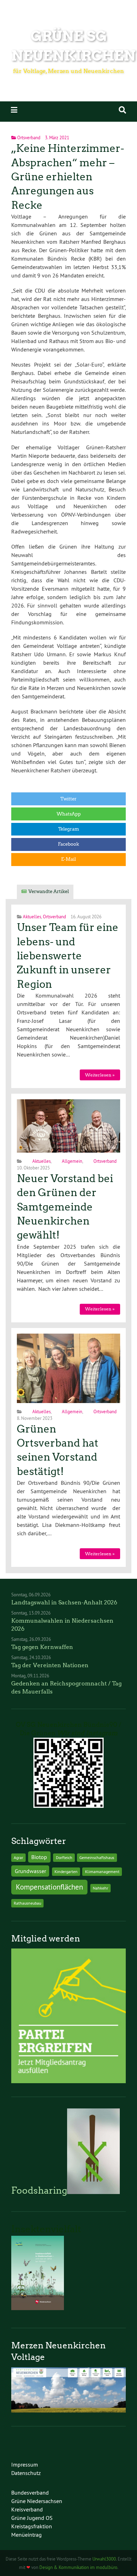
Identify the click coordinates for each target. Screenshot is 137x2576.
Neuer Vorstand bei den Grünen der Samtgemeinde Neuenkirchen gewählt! (65, 1207)
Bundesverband (30, 2493)
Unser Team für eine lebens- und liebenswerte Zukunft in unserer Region (68, 956)
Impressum (25, 2464)
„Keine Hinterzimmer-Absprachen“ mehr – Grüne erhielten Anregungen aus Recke (68, 177)
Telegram (69, 829)
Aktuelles (32, 917)
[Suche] (122, 110)
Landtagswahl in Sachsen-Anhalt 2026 (64, 1602)
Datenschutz (26, 2473)
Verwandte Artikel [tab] (49, 891)
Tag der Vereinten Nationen (50, 1665)
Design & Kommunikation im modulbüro (78, 2567)
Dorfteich (64, 1857)
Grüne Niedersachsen (37, 2501)
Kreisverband (27, 2509)
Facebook (68, 844)
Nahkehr (100, 1888)
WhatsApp (69, 814)
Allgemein (72, 1161)
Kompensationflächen (49, 1887)
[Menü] (14, 110)
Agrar (18, 1857)
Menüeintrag (27, 2535)
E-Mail (68, 859)
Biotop (39, 1857)
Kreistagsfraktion (32, 2526)
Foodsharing (39, 2191)
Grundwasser (30, 1871)
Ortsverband (29, 137)
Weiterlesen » (100, 1075)
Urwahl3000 (104, 2559)
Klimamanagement (102, 1871)
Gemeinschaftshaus (97, 1857)
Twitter (68, 799)
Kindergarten (66, 1871)
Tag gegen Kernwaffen (42, 1647)
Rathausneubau (27, 1903)
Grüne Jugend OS (32, 2518)
